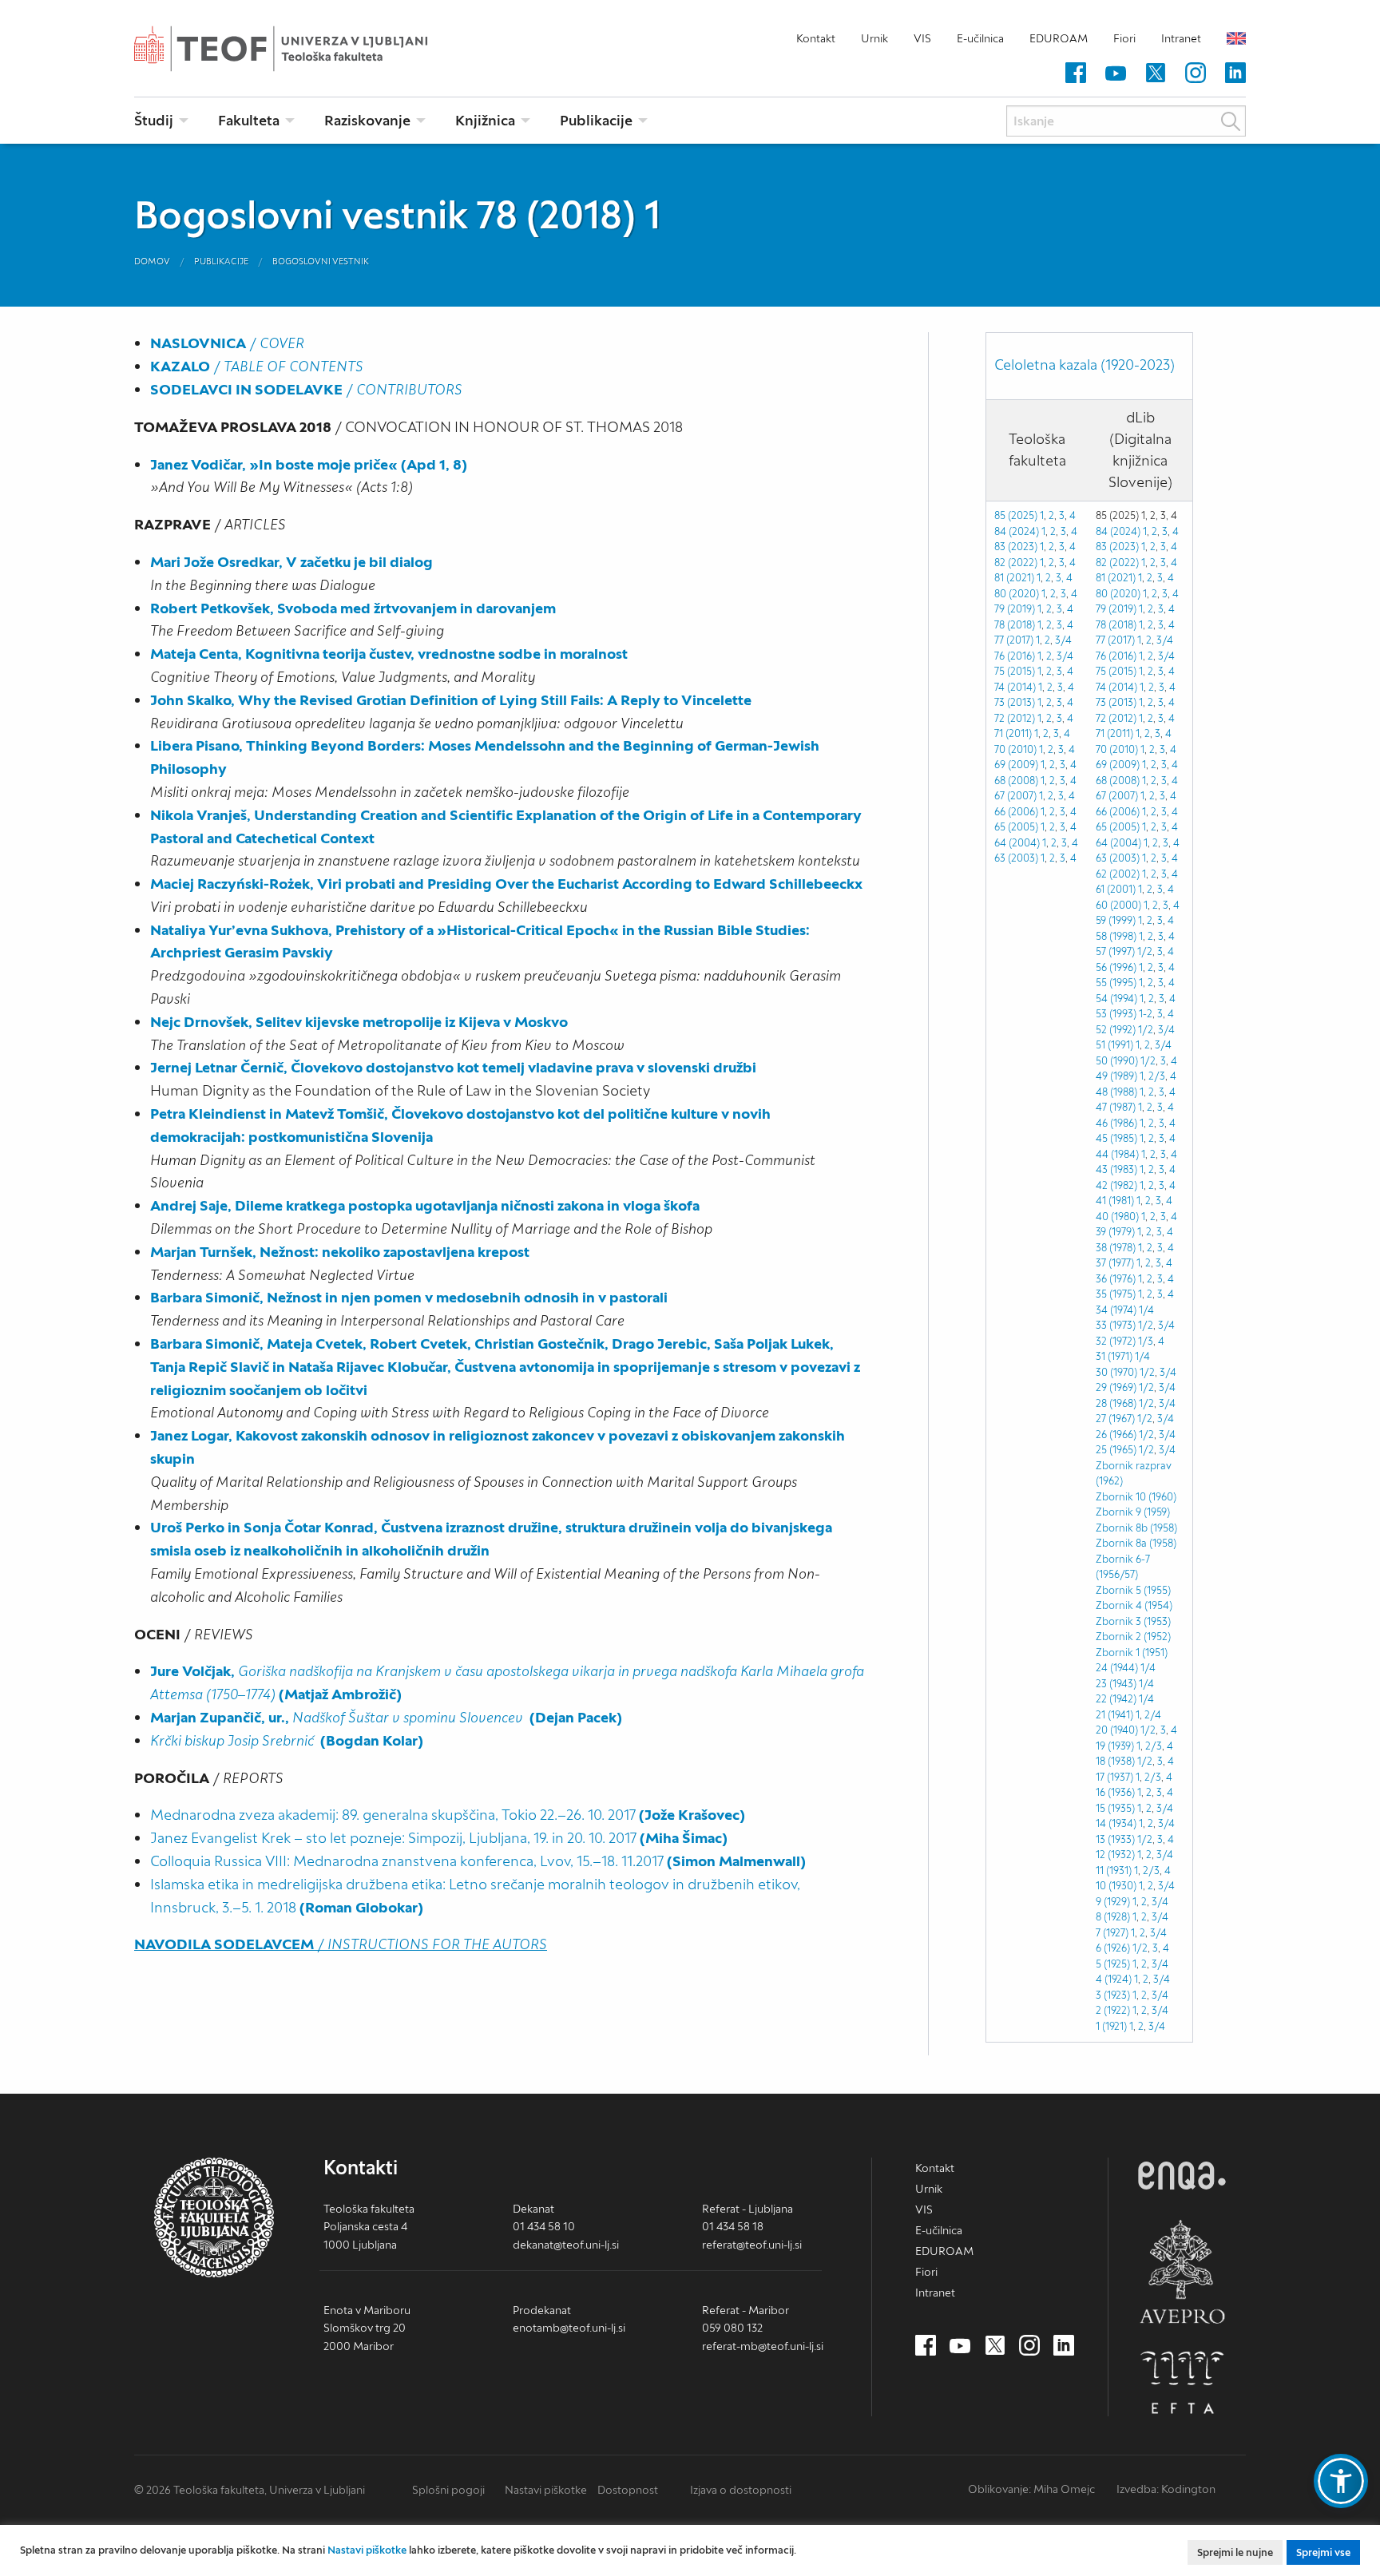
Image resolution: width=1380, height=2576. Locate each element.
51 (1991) (1114, 1045)
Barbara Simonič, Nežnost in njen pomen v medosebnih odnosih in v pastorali (409, 1297)
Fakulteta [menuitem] (249, 120)
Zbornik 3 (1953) (1133, 1621)
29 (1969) (1116, 1387)
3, (1060, 578)
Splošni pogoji (448, 2490)
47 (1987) (1116, 1107)
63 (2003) (1016, 858)
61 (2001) (1116, 889)
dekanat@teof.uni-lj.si (566, 2245)
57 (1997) (1115, 951)
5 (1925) (1113, 1964)
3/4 (1063, 640)
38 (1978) (1116, 1248)
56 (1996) (1116, 967)
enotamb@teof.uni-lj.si (569, 2328)
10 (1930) (1116, 1886)
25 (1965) (1116, 1450)
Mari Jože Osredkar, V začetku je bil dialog (291, 562)
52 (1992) (1116, 1030)
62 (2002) (1118, 874)
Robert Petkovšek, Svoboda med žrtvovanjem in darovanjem (353, 608)
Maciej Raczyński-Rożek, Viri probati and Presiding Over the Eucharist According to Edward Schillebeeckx (506, 884)
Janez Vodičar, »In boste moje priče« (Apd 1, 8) (309, 464)
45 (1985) (1116, 1138)
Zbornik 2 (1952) (1133, 1637)
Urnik (874, 38)
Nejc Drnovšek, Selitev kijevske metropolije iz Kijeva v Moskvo (359, 1022)
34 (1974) (1116, 1310)
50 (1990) (1117, 1061)
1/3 (1146, 1341)
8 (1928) (1113, 1917)
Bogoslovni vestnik (321, 261)
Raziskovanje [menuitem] (367, 120)
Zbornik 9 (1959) (1133, 1512)
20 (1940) (1117, 1730)
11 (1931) (1114, 1871)
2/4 (1153, 1715)
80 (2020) (1017, 594)
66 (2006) (1016, 812)
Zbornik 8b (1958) (1136, 1528)
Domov (152, 261)
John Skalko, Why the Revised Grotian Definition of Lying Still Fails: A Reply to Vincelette (451, 700)
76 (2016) (1015, 656)
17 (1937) (1114, 1777)
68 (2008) (1016, 781)
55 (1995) (1116, 983)
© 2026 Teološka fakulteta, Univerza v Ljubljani (250, 2490)
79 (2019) (1015, 609)
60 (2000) (1118, 905)
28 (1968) (1116, 1403)
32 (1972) (1116, 1341)
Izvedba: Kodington (1166, 2489)
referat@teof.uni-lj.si (752, 2245)
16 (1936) (1115, 1792)
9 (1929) (1113, 1902)
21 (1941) (1114, 1715)
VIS (922, 38)
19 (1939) (1115, 1746)
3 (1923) (1113, 1995)
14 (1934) (1116, 1823)
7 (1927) (1112, 1933)
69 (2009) (1016, 765)
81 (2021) (1014, 578)
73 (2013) (1015, 702)
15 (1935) (1115, 1808)
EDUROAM (1059, 38)
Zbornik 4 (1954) (1134, 1605)
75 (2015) (1015, 671)
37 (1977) (1115, 1263)
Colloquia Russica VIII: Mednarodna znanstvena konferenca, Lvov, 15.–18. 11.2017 (478, 1861)
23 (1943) (1116, 1684)
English (1236, 38)
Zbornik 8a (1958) (1136, 1543)
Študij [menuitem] (154, 120)
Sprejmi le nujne (1235, 2552)
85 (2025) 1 (1019, 515)
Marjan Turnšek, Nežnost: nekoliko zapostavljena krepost (340, 1252)
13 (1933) (1115, 1839)
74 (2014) (1015, 687)
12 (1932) (1115, 1855)
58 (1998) (1116, 936)
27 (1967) (1115, 1419)
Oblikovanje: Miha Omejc (1031, 2489)
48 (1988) (1116, 1092)
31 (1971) (1114, 1356)
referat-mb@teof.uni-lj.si (763, 2346)
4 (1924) (1114, 1979)
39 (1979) (1115, 1232)
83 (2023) (1117, 547)
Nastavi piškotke (546, 2490)
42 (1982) (1116, 1185)
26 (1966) (1116, 1435)
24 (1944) (1117, 1668)
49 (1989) (1116, 1076)
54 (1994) (1116, 999)
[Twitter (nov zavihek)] (1156, 73)
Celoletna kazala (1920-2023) (1085, 365)
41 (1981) (1115, 1201)
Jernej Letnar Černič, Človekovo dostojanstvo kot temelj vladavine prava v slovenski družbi (453, 1067)
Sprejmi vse (1323, 2552)
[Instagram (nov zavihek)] (1196, 73)
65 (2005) (1016, 827)
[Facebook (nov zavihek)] (1076, 73)
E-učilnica (980, 38)
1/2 (1145, 951)
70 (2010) (1015, 749)
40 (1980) (1117, 1217)
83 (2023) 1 (1019, 547)
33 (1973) (1116, 1325)
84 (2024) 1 (1020, 531)
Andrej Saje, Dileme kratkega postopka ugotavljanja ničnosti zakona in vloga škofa (425, 1205)
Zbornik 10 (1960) (1136, 1497)
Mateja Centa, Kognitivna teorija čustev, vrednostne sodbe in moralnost (389, 654)
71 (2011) (1013, 733)
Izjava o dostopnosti (741, 2490)
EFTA (1182, 2383)
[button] (1341, 2481)
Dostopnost (628, 2490)
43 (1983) (1116, 1169)
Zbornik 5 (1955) (1133, 1590)
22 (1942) (1116, 1699)
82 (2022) (1016, 563)
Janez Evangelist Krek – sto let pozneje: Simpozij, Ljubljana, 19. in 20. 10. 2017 (439, 1838)
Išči (1231, 121)
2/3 (1157, 1076)
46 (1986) (1116, 1123)
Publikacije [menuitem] (596, 120)
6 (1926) (1113, 1948)
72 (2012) (1015, 718)
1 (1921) (1111, 2026)
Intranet (1181, 38)
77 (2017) (1014, 640)
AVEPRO (1182, 2271)
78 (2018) (1015, 625)
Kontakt (816, 38)
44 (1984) (1117, 1154)
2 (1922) (1113, 2010)
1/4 (1146, 1310)
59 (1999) (1116, 920)
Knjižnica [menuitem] (485, 120)
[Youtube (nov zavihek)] (1116, 73)
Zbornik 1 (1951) (1132, 1653)
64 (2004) (1017, 843)
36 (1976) (1116, 1279)
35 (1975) (1116, 1294)
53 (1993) (1116, 1014)
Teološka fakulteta (306, 49)
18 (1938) (1115, 1761)
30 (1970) (1116, 1372)
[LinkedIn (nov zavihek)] (1235, 73)
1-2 (1146, 1014)
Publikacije (221, 261)
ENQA (1182, 2176)
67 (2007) (1015, 796)
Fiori (1124, 38)
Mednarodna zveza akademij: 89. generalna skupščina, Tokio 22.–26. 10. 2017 (448, 1815)
